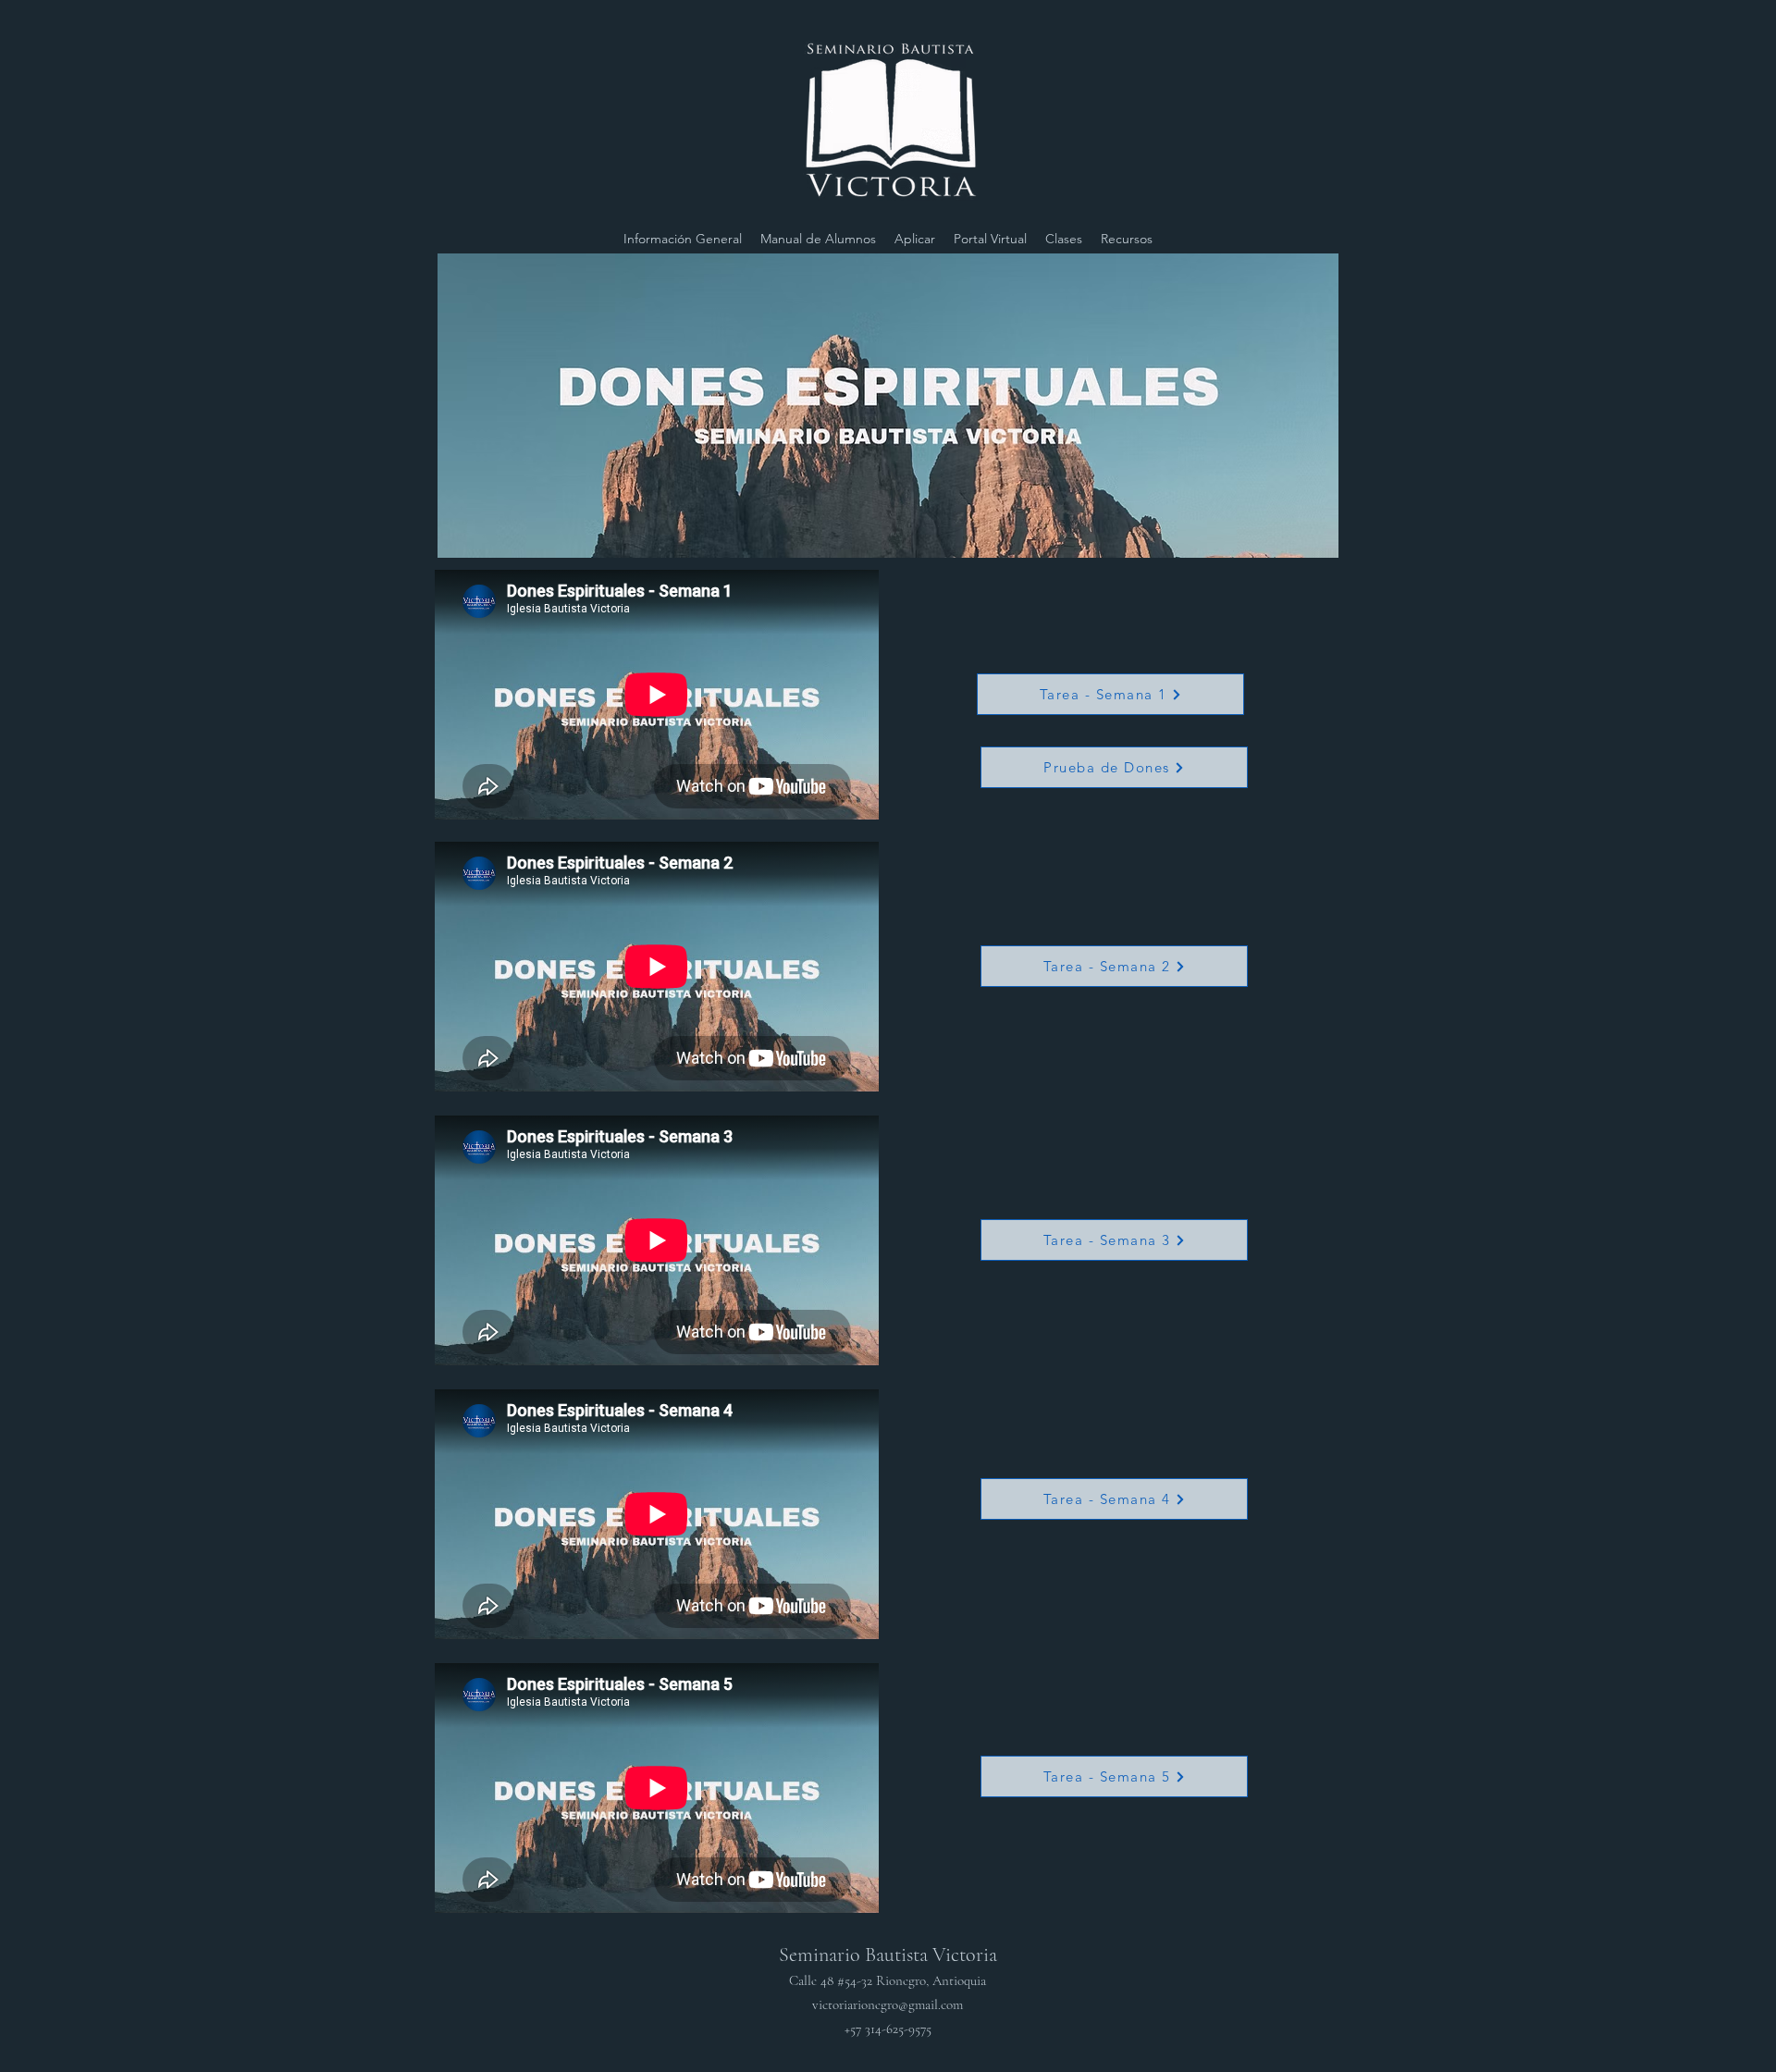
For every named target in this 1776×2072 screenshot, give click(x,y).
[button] (1064, 239)
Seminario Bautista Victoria (888, 1990)
